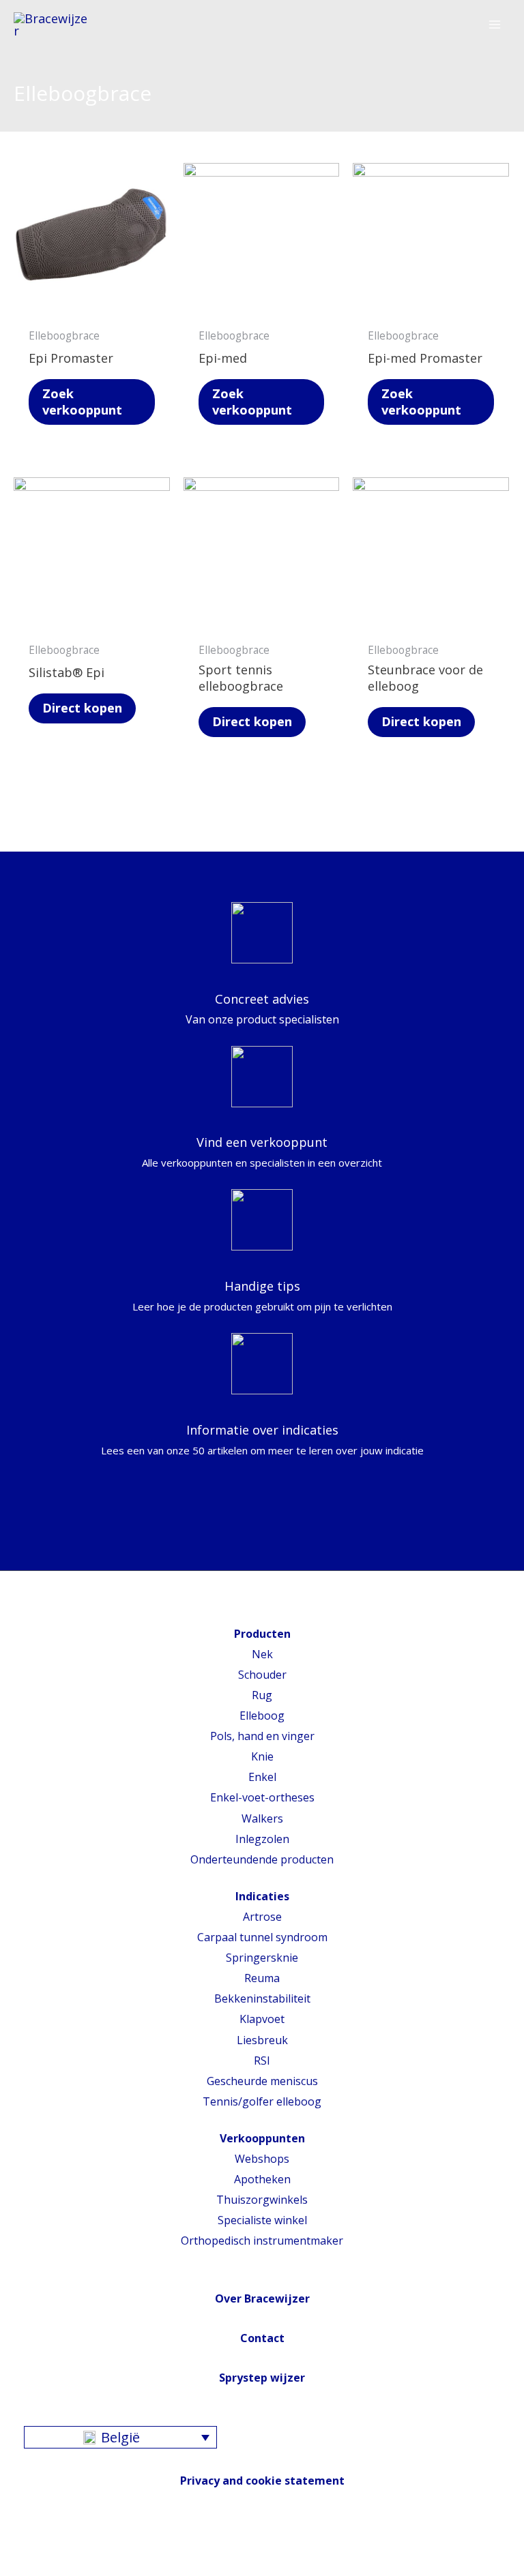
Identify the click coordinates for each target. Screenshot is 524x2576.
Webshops (262, 2159)
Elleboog (262, 1716)
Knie (262, 1756)
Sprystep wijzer (262, 2378)
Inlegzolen (262, 1839)
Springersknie (262, 1958)
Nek (262, 1654)
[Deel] (44, 2547)
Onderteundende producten (262, 1859)
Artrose (262, 1917)
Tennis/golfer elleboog (262, 2101)
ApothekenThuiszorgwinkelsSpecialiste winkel (262, 2200)
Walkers (262, 1818)
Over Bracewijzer (262, 2298)
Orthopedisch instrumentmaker (262, 2241)
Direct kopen (82, 708)
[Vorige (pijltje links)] (14, 2569)
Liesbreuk (262, 2040)
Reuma (262, 1978)
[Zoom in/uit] (106, 2547)
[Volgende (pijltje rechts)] (44, 2569)
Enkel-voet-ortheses (262, 1797)
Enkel (262, 1777)
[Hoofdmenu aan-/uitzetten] (495, 25)
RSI (262, 2061)
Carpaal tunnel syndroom (262, 1937)
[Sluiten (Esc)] (14, 2547)
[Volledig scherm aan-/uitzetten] (75, 2547)
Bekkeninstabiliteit (262, 1998)
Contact (262, 2338)
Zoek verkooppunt (82, 402)
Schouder (262, 1675)
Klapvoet (262, 2019)
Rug (262, 1695)
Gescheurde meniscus (262, 2081)
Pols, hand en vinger (262, 1736)
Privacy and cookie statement (262, 2481)
